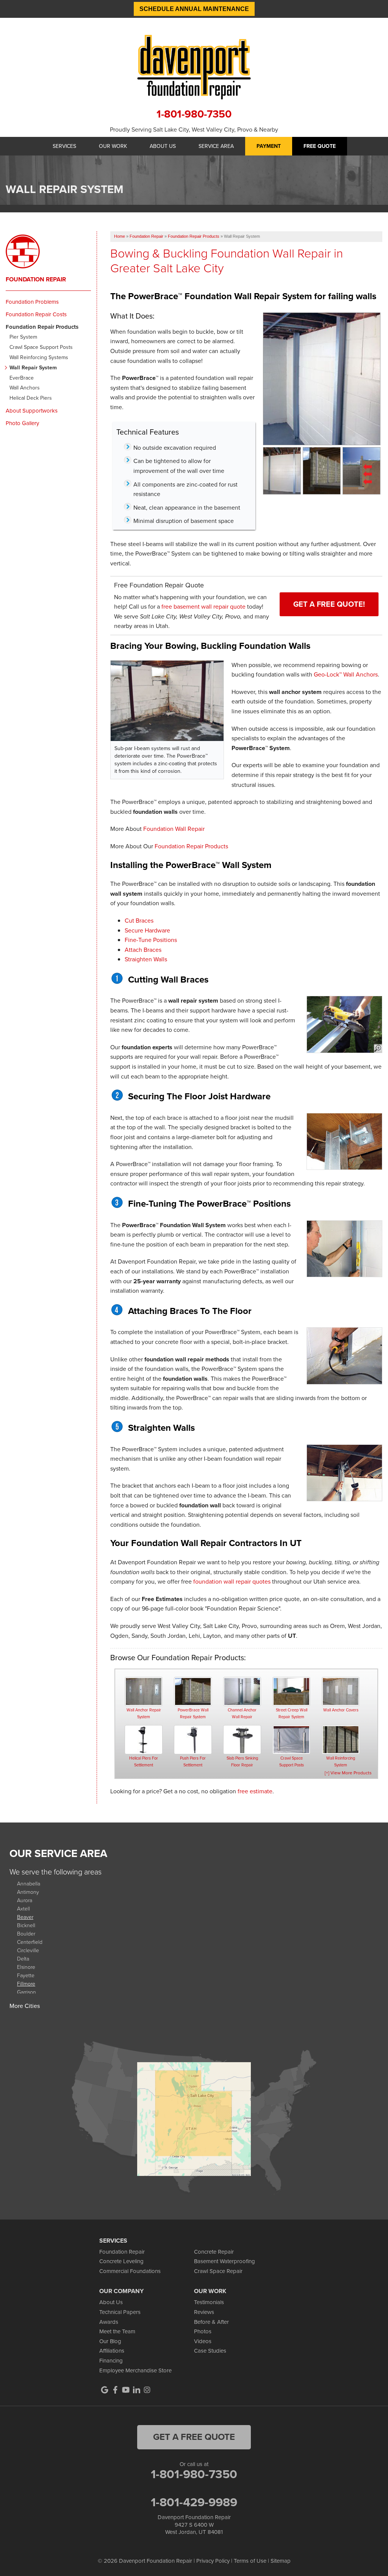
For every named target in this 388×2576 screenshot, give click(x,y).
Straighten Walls (146, 959)
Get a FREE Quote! (329, 604)
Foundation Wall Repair (174, 829)
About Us (163, 146)
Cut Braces (139, 921)
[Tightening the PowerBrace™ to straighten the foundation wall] (344, 1473)
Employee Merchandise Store (135, 2370)
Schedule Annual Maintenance (194, 9)
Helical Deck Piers (31, 398)
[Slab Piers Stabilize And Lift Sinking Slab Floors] (242, 1740)
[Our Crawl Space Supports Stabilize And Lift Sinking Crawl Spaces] (291, 1740)
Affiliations (112, 2351)
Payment (269, 146)
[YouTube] (126, 2390)
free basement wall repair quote (203, 607)
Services (64, 146)
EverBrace (22, 378)
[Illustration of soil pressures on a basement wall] (361, 470)
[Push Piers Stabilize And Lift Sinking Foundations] (193, 1740)
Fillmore (26, 1983)
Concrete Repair (214, 2252)
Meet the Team (117, 2331)
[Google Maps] (105, 2390)
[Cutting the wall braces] (344, 1024)
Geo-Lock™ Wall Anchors (346, 674)
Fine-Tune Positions (151, 940)
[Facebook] (115, 2390)
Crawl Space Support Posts (41, 348)
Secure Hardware (147, 930)
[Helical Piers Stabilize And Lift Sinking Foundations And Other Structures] (144, 1740)
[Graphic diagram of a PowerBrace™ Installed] (322, 470)
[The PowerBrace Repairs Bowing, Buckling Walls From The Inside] (193, 1691)
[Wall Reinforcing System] (341, 1740)
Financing (111, 2361)
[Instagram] (147, 2390)
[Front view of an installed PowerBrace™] (282, 470)
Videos (203, 2341)
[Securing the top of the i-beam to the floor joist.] (344, 1142)
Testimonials (209, 2302)
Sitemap (281, 2561)
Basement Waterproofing (225, 2261)
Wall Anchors (25, 388)
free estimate (255, 1791)
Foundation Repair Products (191, 846)
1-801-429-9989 (194, 2502)
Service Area (216, 146)
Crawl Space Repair (218, 2271)
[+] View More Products (348, 1773)
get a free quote (194, 2437)
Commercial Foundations (130, 2271)
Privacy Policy (213, 2561)
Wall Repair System (33, 368)
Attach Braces (143, 950)
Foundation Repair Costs (36, 314)
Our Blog (110, 2341)
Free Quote (320, 146)
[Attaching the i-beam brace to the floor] (344, 1356)
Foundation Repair (36, 279)
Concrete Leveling (121, 2261)
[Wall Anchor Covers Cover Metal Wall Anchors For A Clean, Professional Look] (341, 1691)
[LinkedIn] (136, 2390)
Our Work (113, 146)
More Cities (25, 2006)
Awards (109, 2322)
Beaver (25, 1917)
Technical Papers (120, 2312)
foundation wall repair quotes (232, 1582)
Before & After (211, 2322)
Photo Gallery (22, 423)
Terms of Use (250, 2561)
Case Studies (210, 2351)
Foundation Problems (32, 302)
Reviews (204, 2312)
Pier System (23, 337)
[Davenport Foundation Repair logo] (194, 67)
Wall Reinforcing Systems (39, 358)
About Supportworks (32, 411)
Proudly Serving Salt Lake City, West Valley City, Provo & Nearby (194, 130)
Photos (203, 2331)
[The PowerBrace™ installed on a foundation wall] (322, 378)
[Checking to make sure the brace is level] (344, 1249)
